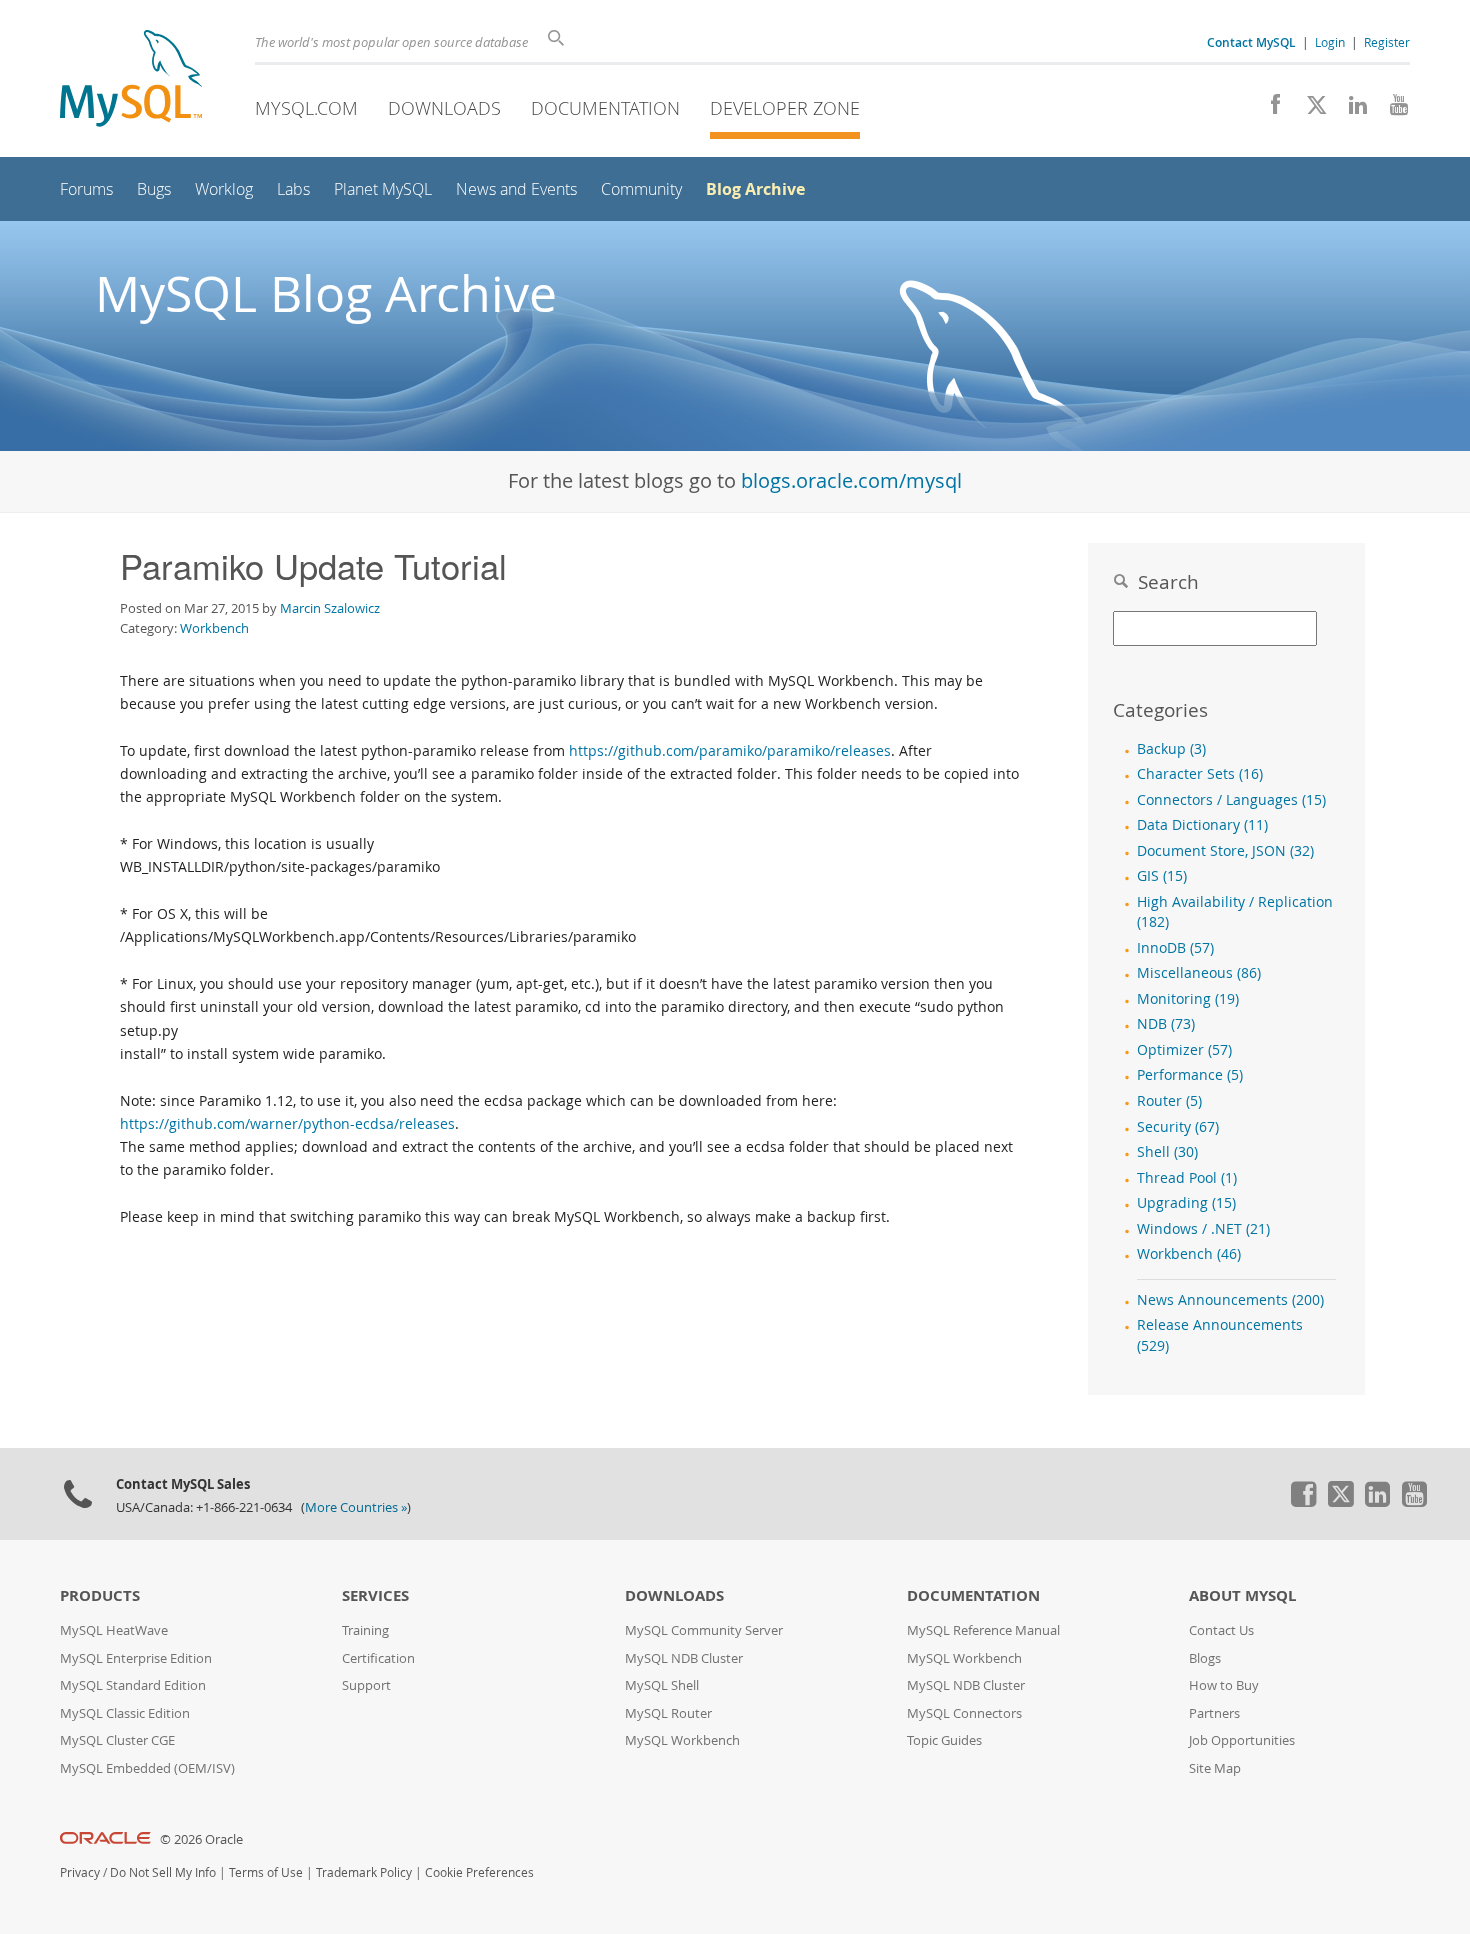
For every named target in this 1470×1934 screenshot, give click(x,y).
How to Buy (1224, 1685)
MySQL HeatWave (114, 1630)
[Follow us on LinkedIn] (1350, 110)
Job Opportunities (1242, 1740)
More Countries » (356, 1507)
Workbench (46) (1189, 1254)
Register (1387, 42)
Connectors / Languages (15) (1231, 800)
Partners (1214, 1713)
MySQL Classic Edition (125, 1713)
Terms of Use (266, 1872)
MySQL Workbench (682, 1740)
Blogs (1205, 1658)
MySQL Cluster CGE (117, 1740)
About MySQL (1242, 1595)
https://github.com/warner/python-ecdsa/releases (287, 1123)
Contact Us (1221, 1630)
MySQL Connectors (964, 1713)
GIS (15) (1162, 876)
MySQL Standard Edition (133, 1685)
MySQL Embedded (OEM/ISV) (147, 1768)
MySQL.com (306, 108)
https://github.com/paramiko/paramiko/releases (730, 750)
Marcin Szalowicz (330, 608)
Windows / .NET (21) (1203, 1229)
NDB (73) (1166, 1024)
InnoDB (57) (1175, 948)
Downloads (444, 108)
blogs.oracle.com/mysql (851, 480)
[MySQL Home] (131, 80)
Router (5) (1169, 1101)
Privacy (80, 1872)
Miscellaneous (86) (1199, 973)
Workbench (214, 628)
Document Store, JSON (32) (1225, 851)
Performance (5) (1190, 1075)
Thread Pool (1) (1187, 1178)
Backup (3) (1171, 749)
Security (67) (1178, 1127)
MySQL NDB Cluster (684, 1658)
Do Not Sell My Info (163, 1872)
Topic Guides (944, 1740)
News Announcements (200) (1230, 1300)
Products (100, 1595)
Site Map (1215, 1768)
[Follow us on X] (1309, 110)
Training (365, 1630)
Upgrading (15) (1186, 1203)
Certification (378, 1658)
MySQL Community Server (704, 1630)
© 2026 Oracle (201, 1839)
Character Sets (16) (1200, 774)
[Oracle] (105, 1839)
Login (1330, 42)
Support (366, 1685)
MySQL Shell (662, 1685)
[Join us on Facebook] (1268, 110)
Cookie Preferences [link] (479, 1872)
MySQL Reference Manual (983, 1630)
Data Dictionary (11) (1202, 825)
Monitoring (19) (1188, 999)
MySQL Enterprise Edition (136, 1658)
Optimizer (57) (1184, 1050)
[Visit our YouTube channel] (1391, 110)
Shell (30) (1167, 1152)
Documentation (605, 108)
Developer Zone (785, 108)
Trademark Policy (364, 1872)
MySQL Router (668, 1713)
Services (375, 1595)
